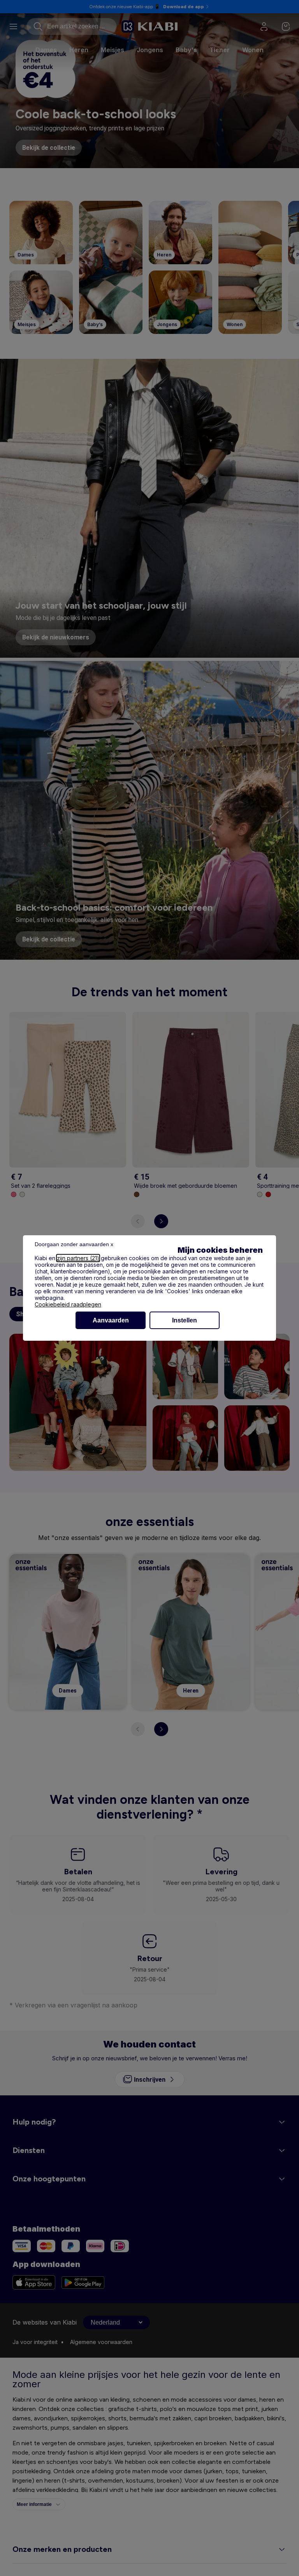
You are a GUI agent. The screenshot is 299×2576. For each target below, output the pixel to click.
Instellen (185, 1320)
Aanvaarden (111, 1320)
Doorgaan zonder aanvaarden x (74, 1244)
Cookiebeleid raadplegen (68, 1304)
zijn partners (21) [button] (78, 1258)
